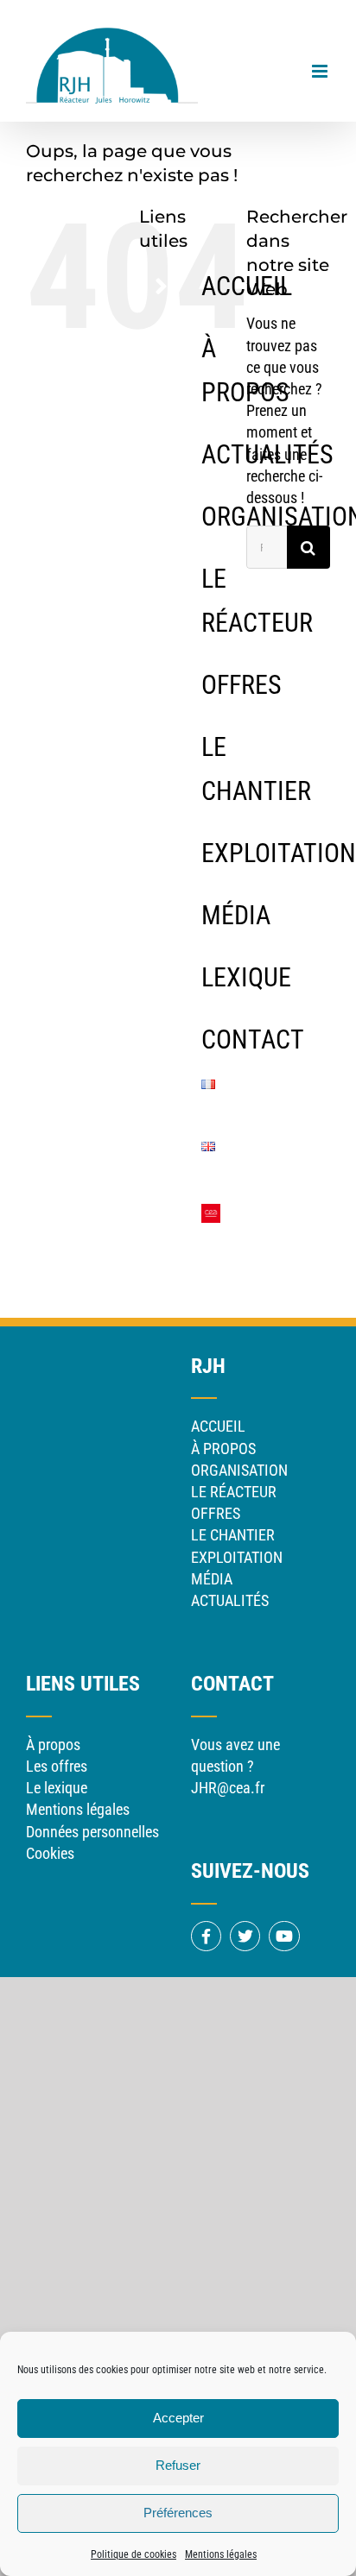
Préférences (178, 2513)
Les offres (57, 1766)
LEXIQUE (246, 977)
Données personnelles (92, 1832)
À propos (53, 1745)
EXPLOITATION (279, 853)
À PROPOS (223, 1449)
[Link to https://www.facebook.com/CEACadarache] (206, 1936)
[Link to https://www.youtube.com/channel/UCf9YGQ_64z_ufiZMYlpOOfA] (284, 1936)
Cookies (50, 1853)
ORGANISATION (239, 1470)
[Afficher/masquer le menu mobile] (321, 71)
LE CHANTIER (233, 1535)
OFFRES (242, 685)
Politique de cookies (133, 2554)
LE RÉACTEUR (234, 1492)
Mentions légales (221, 2554)
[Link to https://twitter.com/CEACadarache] (245, 1936)
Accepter (178, 2418)
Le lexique (57, 1788)
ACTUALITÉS (230, 1600)
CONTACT (253, 1039)
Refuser (178, 2465)
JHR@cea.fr (228, 1788)
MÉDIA (236, 915)
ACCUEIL (218, 1426)
